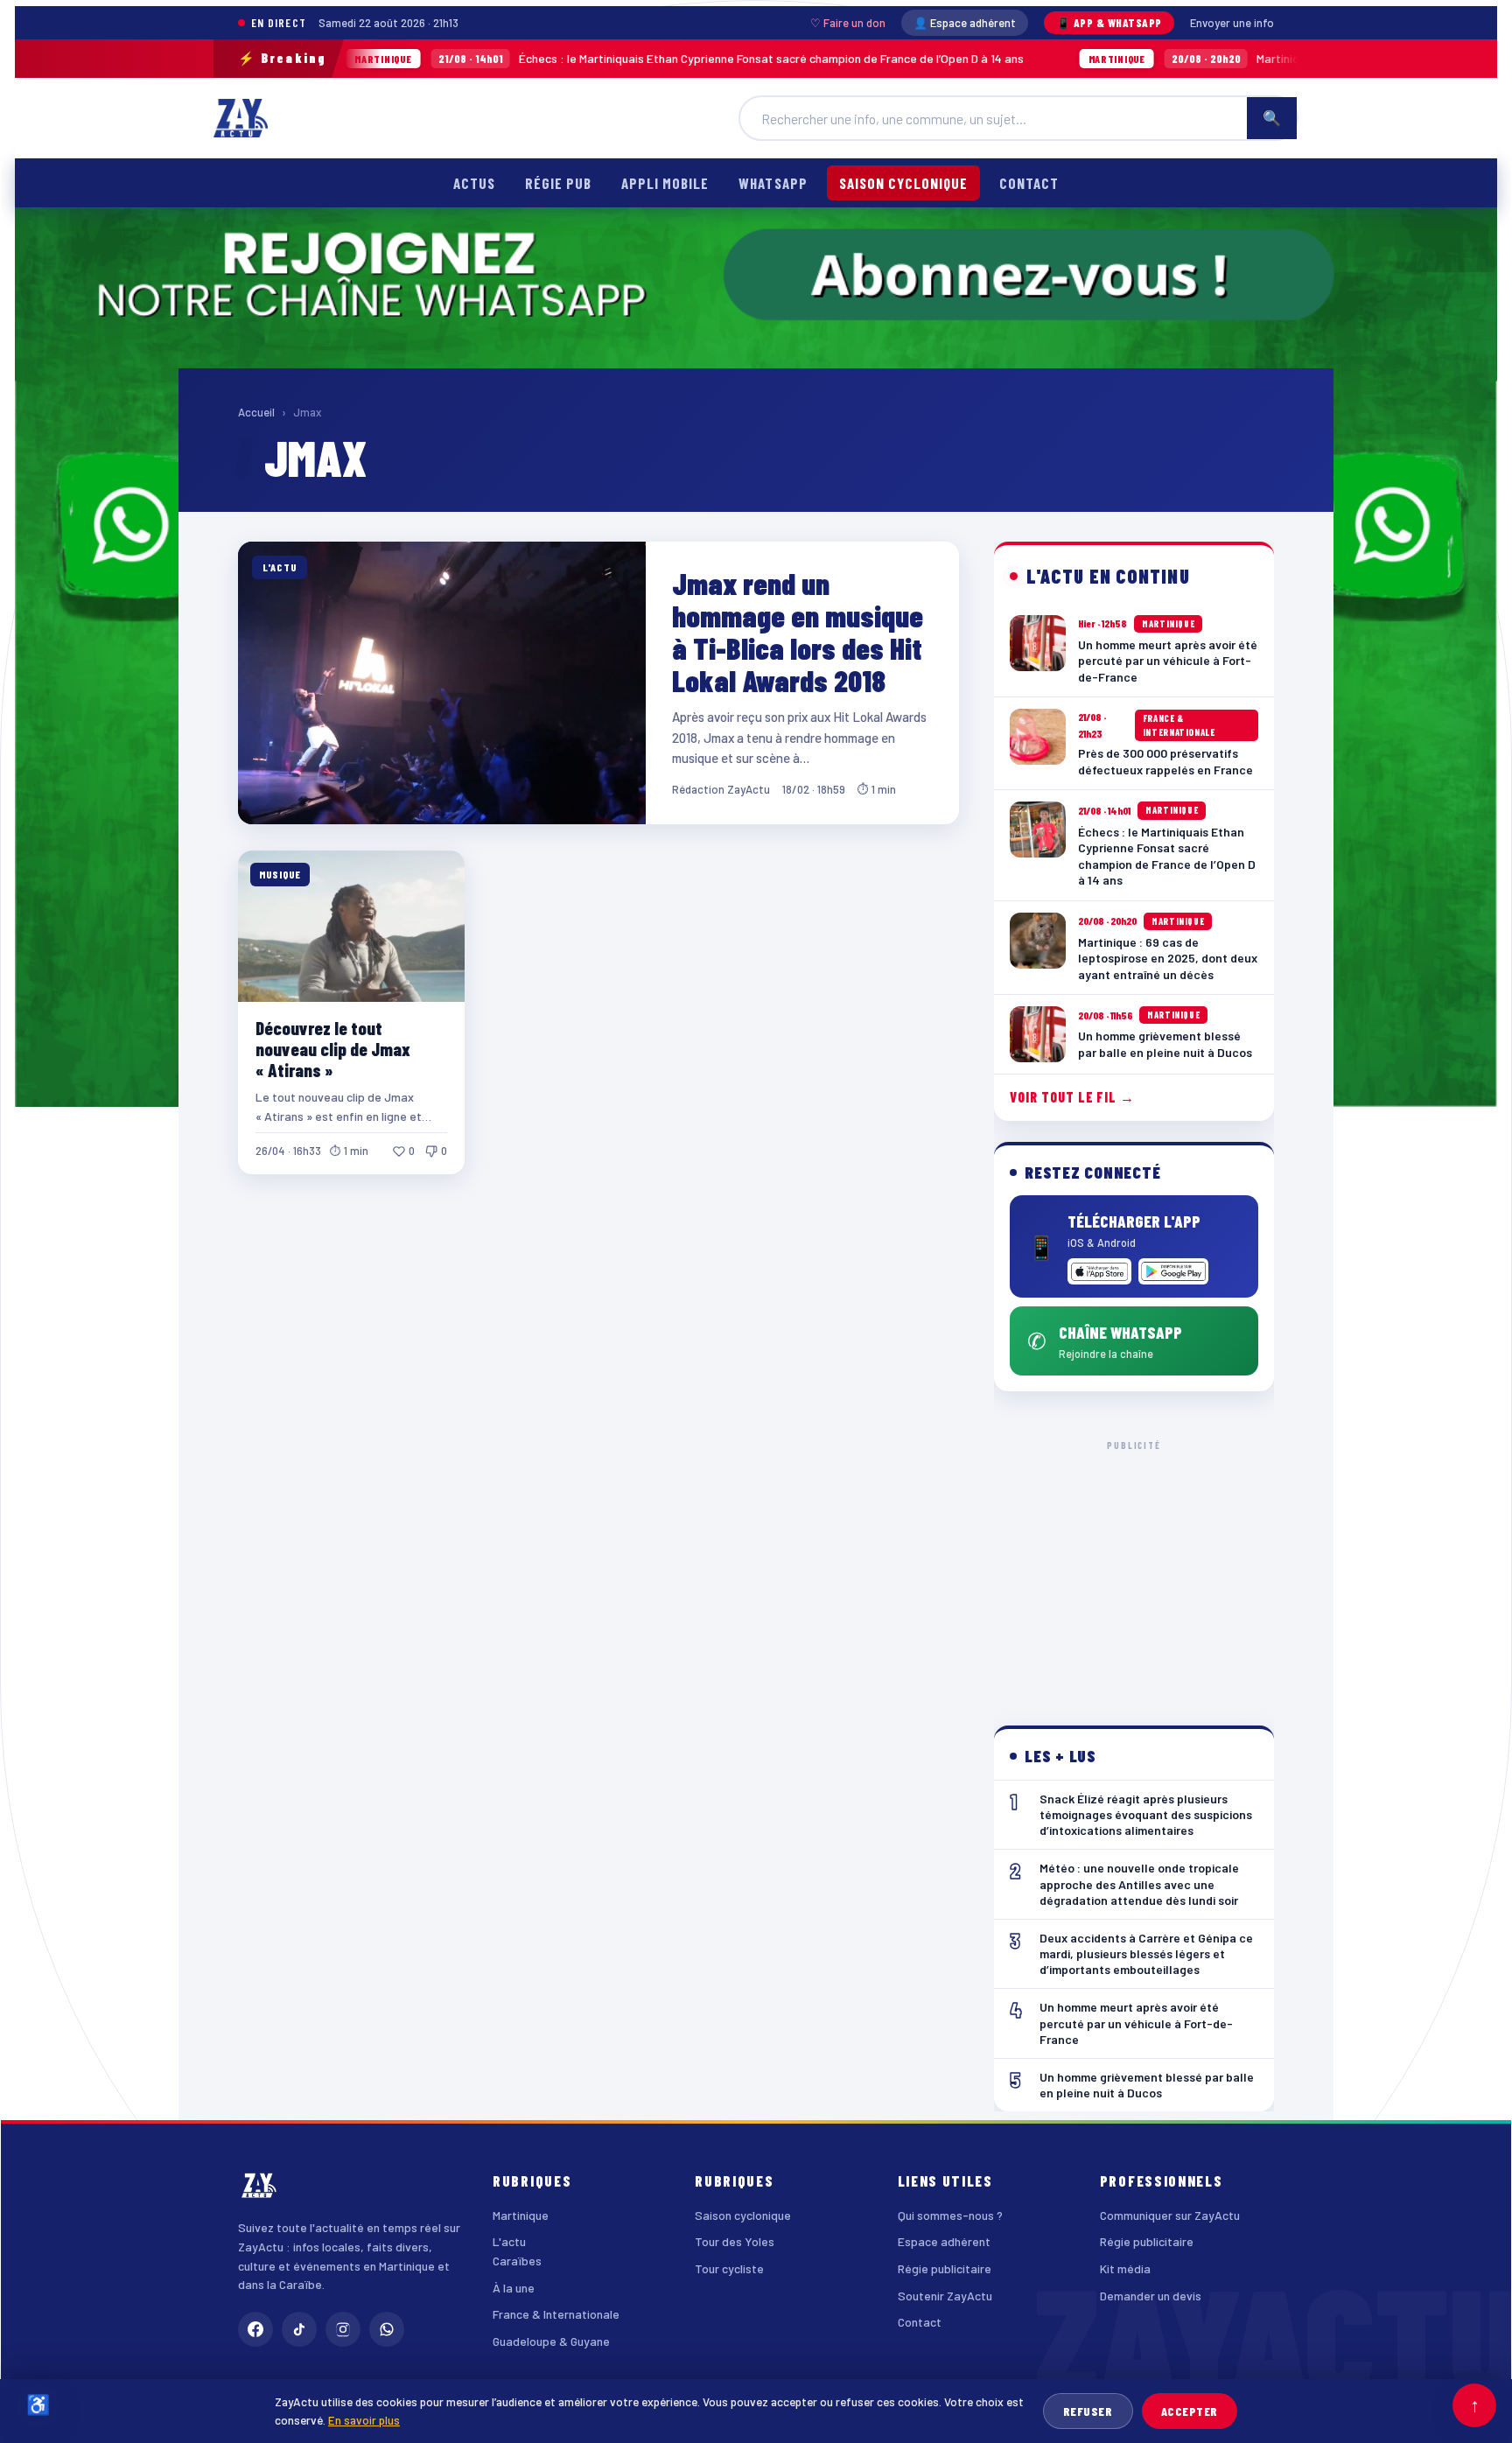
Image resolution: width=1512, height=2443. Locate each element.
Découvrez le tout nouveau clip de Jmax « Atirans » (333, 1049)
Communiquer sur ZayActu (1170, 2215)
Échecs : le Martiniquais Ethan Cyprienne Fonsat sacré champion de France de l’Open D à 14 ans (570, 58)
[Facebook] (255, 2329)
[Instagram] (343, 2329)
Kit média (1125, 2268)
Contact (1029, 183)
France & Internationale (556, 2314)
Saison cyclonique (903, 183)
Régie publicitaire (945, 2268)
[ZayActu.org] (241, 118)
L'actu (509, 2241)
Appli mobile (665, 183)
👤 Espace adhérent (965, 23)
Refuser (1088, 2411)
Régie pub (558, 183)
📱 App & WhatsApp (1109, 23)
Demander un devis (1151, 2296)
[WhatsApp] (387, 2329)
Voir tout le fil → (1072, 1097)
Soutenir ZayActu (945, 2296)
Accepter (1190, 2411)
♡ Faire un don (848, 23)
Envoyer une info (1232, 23)
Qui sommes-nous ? (950, 2215)
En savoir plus (364, 2420)
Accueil (256, 412)
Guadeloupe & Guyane (551, 2341)
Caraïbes (517, 2261)
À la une (514, 2288)
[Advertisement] (1134, 1569)
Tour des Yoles (735, 2241)
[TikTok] (299, 2329)
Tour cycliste (729, 2268)
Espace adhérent (944, 2241)
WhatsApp (773, 183)
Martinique (521, 2215)
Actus (474, 183)
